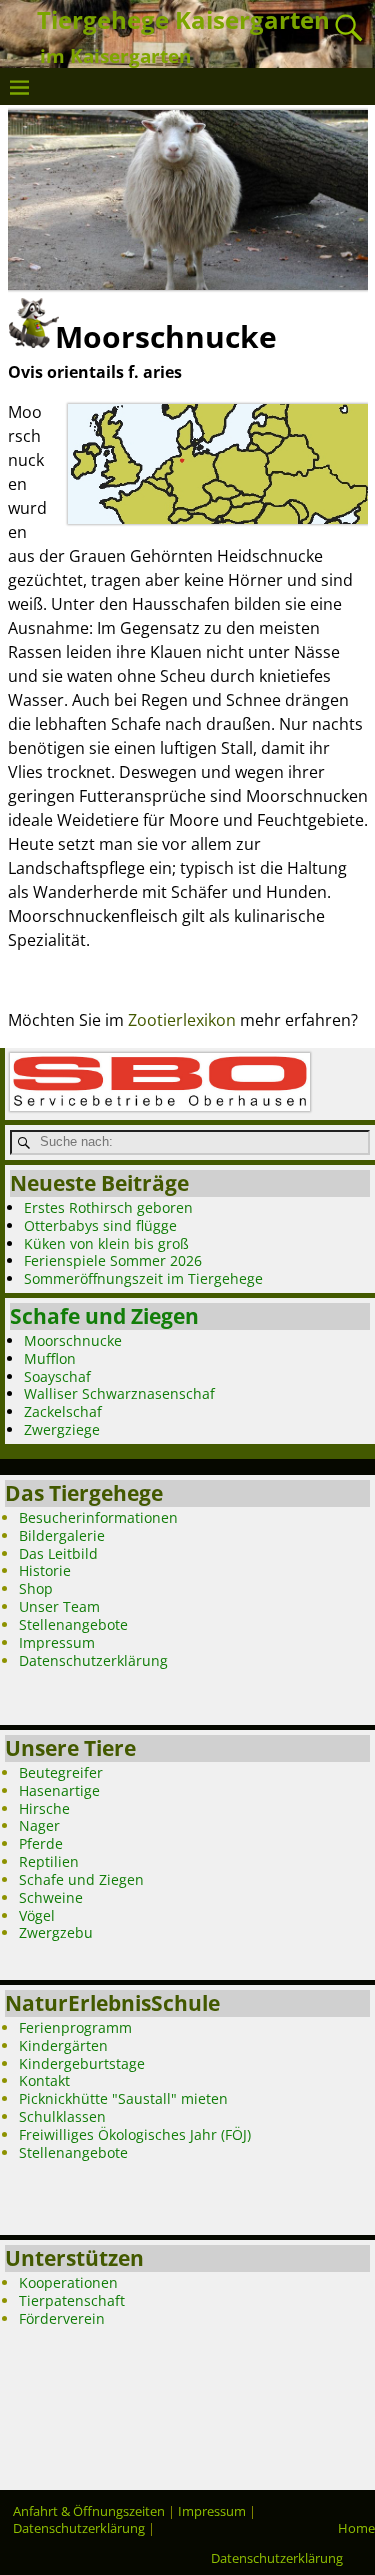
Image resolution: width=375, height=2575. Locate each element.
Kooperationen (68, 2282)
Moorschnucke (73, 1340)
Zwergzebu (56, 1932)
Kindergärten (63, 2045)
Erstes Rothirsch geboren (108, 1207)
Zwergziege (62, 1429)
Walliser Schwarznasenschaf (119, 1393)
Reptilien (49, 1861)
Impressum (57, 1642)
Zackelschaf (63, 1411)
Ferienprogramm (75, 2027)
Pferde (41, 1843)
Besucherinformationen (98, 1517)
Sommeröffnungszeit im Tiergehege (143, 1278)
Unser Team (59, 1606)
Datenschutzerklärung (93, 1660)
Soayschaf (57, 1376)
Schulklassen (62, 2116)
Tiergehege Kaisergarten (183, 19)
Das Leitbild (58, 1553)
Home (356, 2528)
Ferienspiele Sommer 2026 (113, 1260)
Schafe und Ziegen (104, 1316)
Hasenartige (59, 1790)
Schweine (51, 1897)
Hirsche (44, 1808)
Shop (36, 1588)
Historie (45, 1570)
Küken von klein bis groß (106, 1243)
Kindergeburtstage (82, 2063)
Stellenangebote (73, 1624)
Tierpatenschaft (72, 2300)
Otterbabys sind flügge (100, 1225)
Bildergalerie (62, 1535)
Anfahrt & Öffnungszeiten (89, 2511)
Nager (39, 1825)
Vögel (37, 1915)
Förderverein (62, 2318)
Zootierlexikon (182, 1020)
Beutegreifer (61, 1772)
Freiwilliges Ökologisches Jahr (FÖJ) (135, 2134)
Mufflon (50, 1358)
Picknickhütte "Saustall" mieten (123, 2098)
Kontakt (44, 2080)
